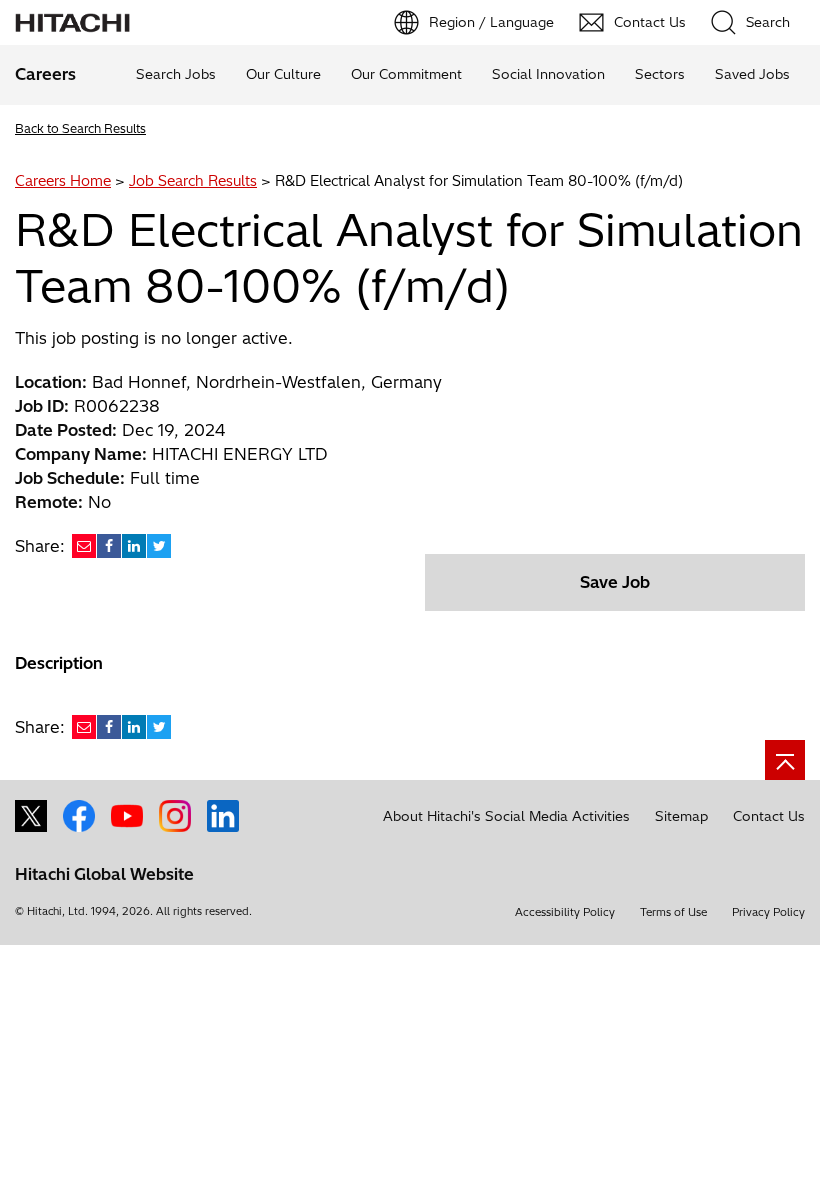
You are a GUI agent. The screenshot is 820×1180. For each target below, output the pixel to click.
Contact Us (769, 816)
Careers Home (63, 181)
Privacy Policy (768, 912)
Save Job (615, 582)
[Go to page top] (785, 760)
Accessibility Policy (565, 912)
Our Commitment (406, 74)
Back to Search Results (80, 128)
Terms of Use (673, 912)
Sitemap (681, 816)
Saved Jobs (752, 74)
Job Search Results (193, 181)
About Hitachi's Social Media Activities (506, 816)
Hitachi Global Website (104, 874)
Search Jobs (176, 74)
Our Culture (283, 74)
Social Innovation (548, 74)
